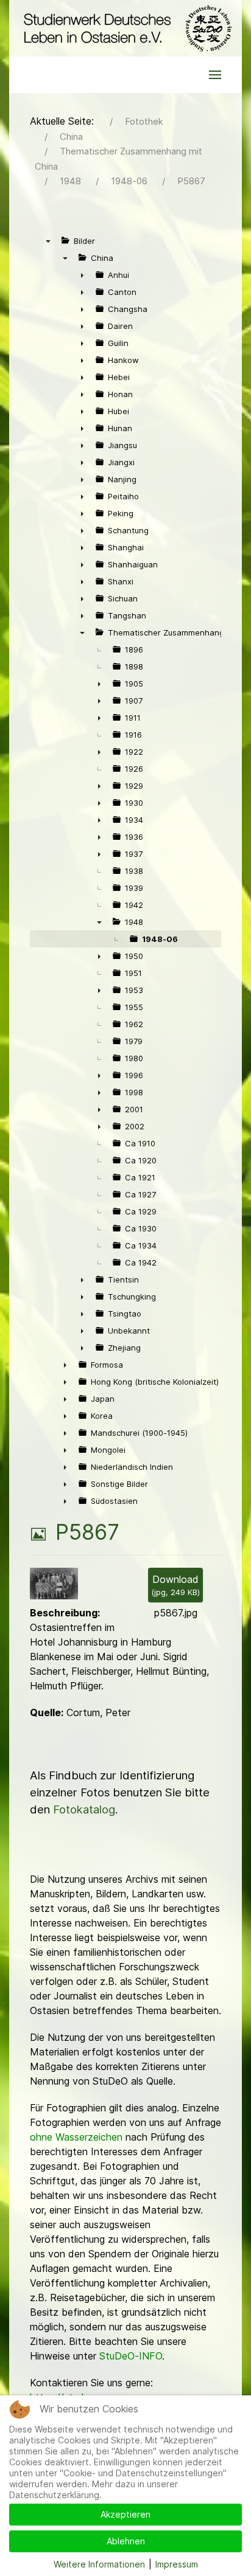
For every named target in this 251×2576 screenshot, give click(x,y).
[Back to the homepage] (125, 28)
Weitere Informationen (99, 2564)
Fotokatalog (84, 1809)
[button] (215, 75)
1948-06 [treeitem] (160, 939)
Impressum (177, 2564)
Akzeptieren (125, 2514)
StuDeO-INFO (131, 2356)
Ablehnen (126, 2541)
